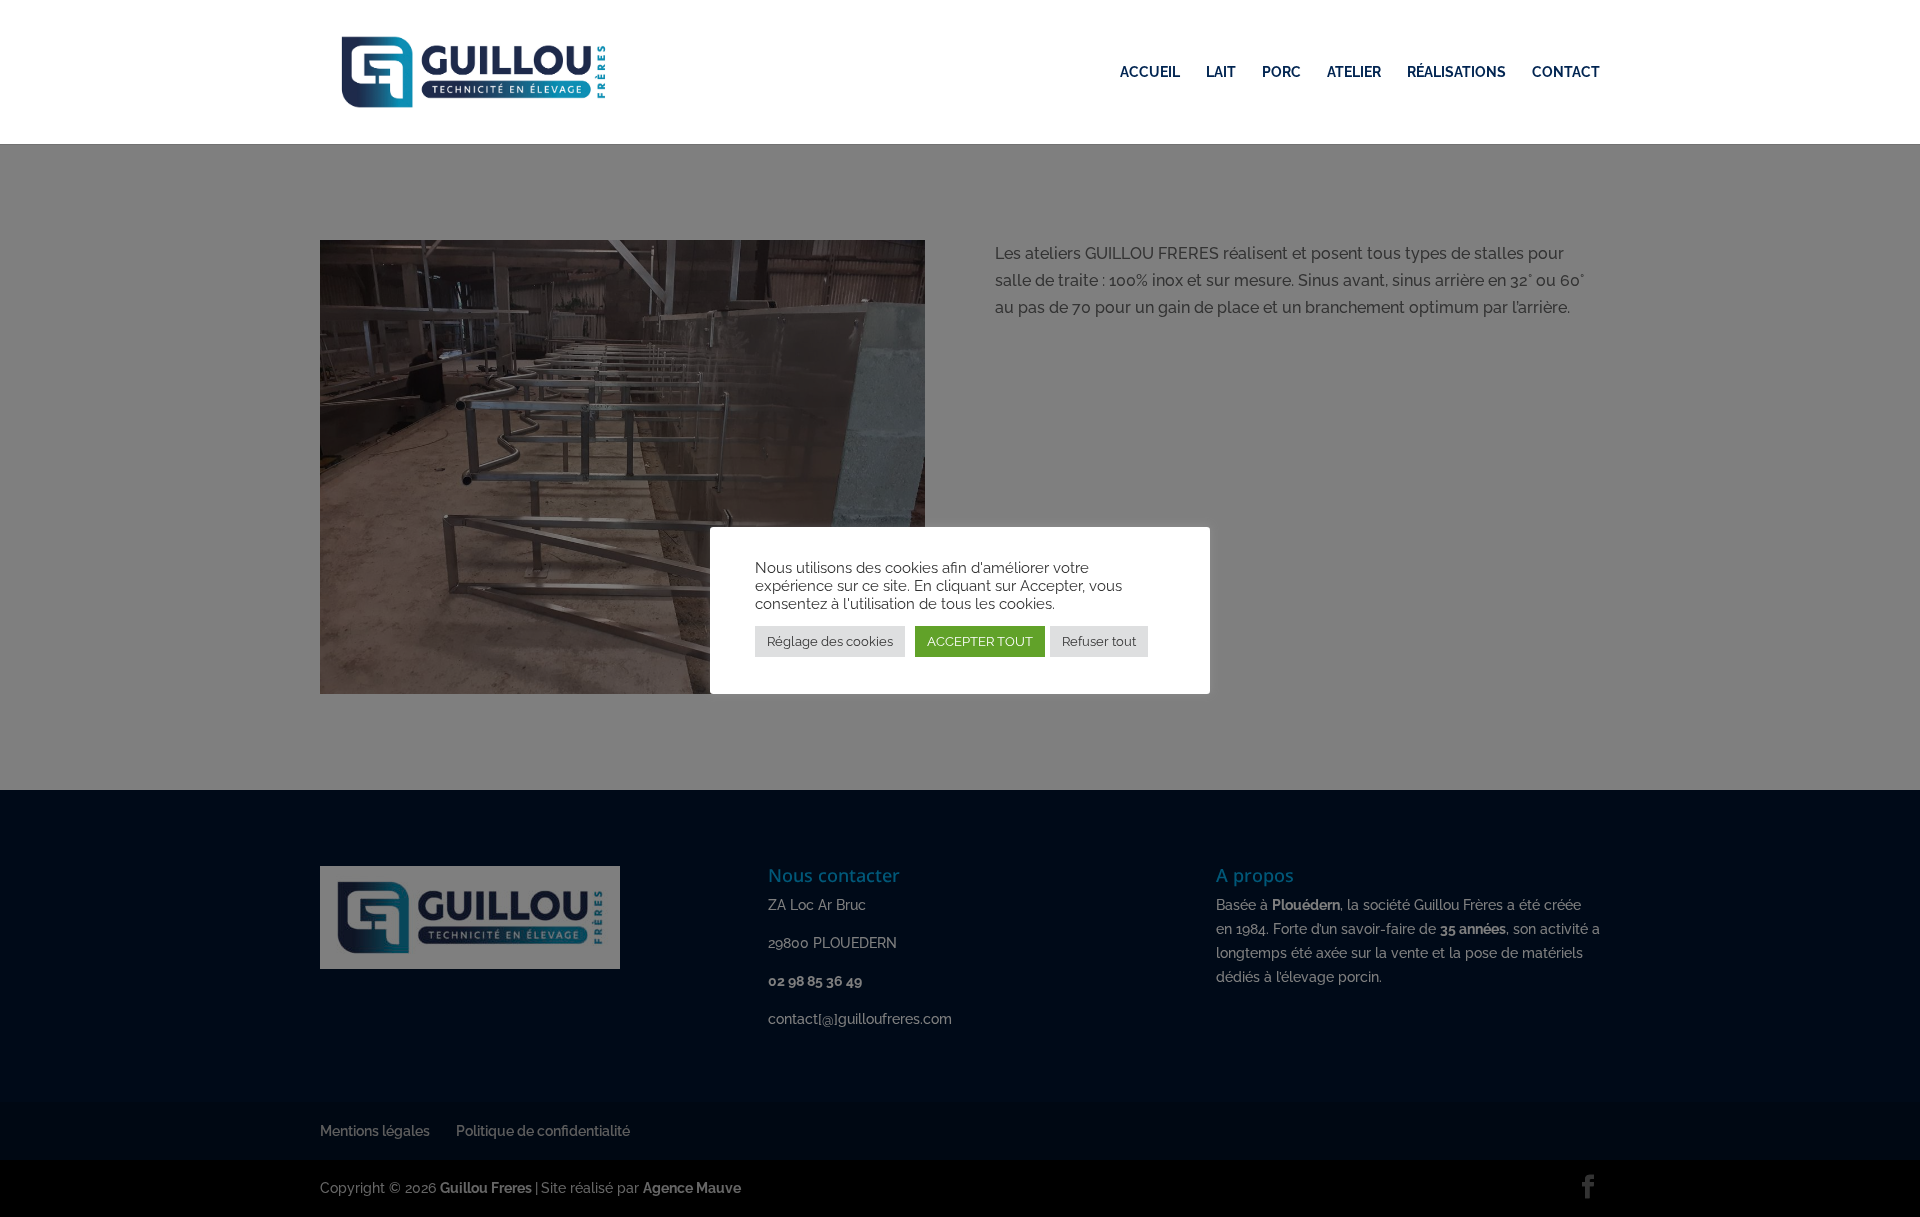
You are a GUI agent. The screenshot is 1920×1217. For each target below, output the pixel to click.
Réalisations (1456, 72)
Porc (1281, 72)
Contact (1566, 72)
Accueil (1150, 72)
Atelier (1354, 72)
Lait (1221, 72)
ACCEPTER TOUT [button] (980, 641)
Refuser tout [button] (1099, 641)
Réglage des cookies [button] (830, 641)
